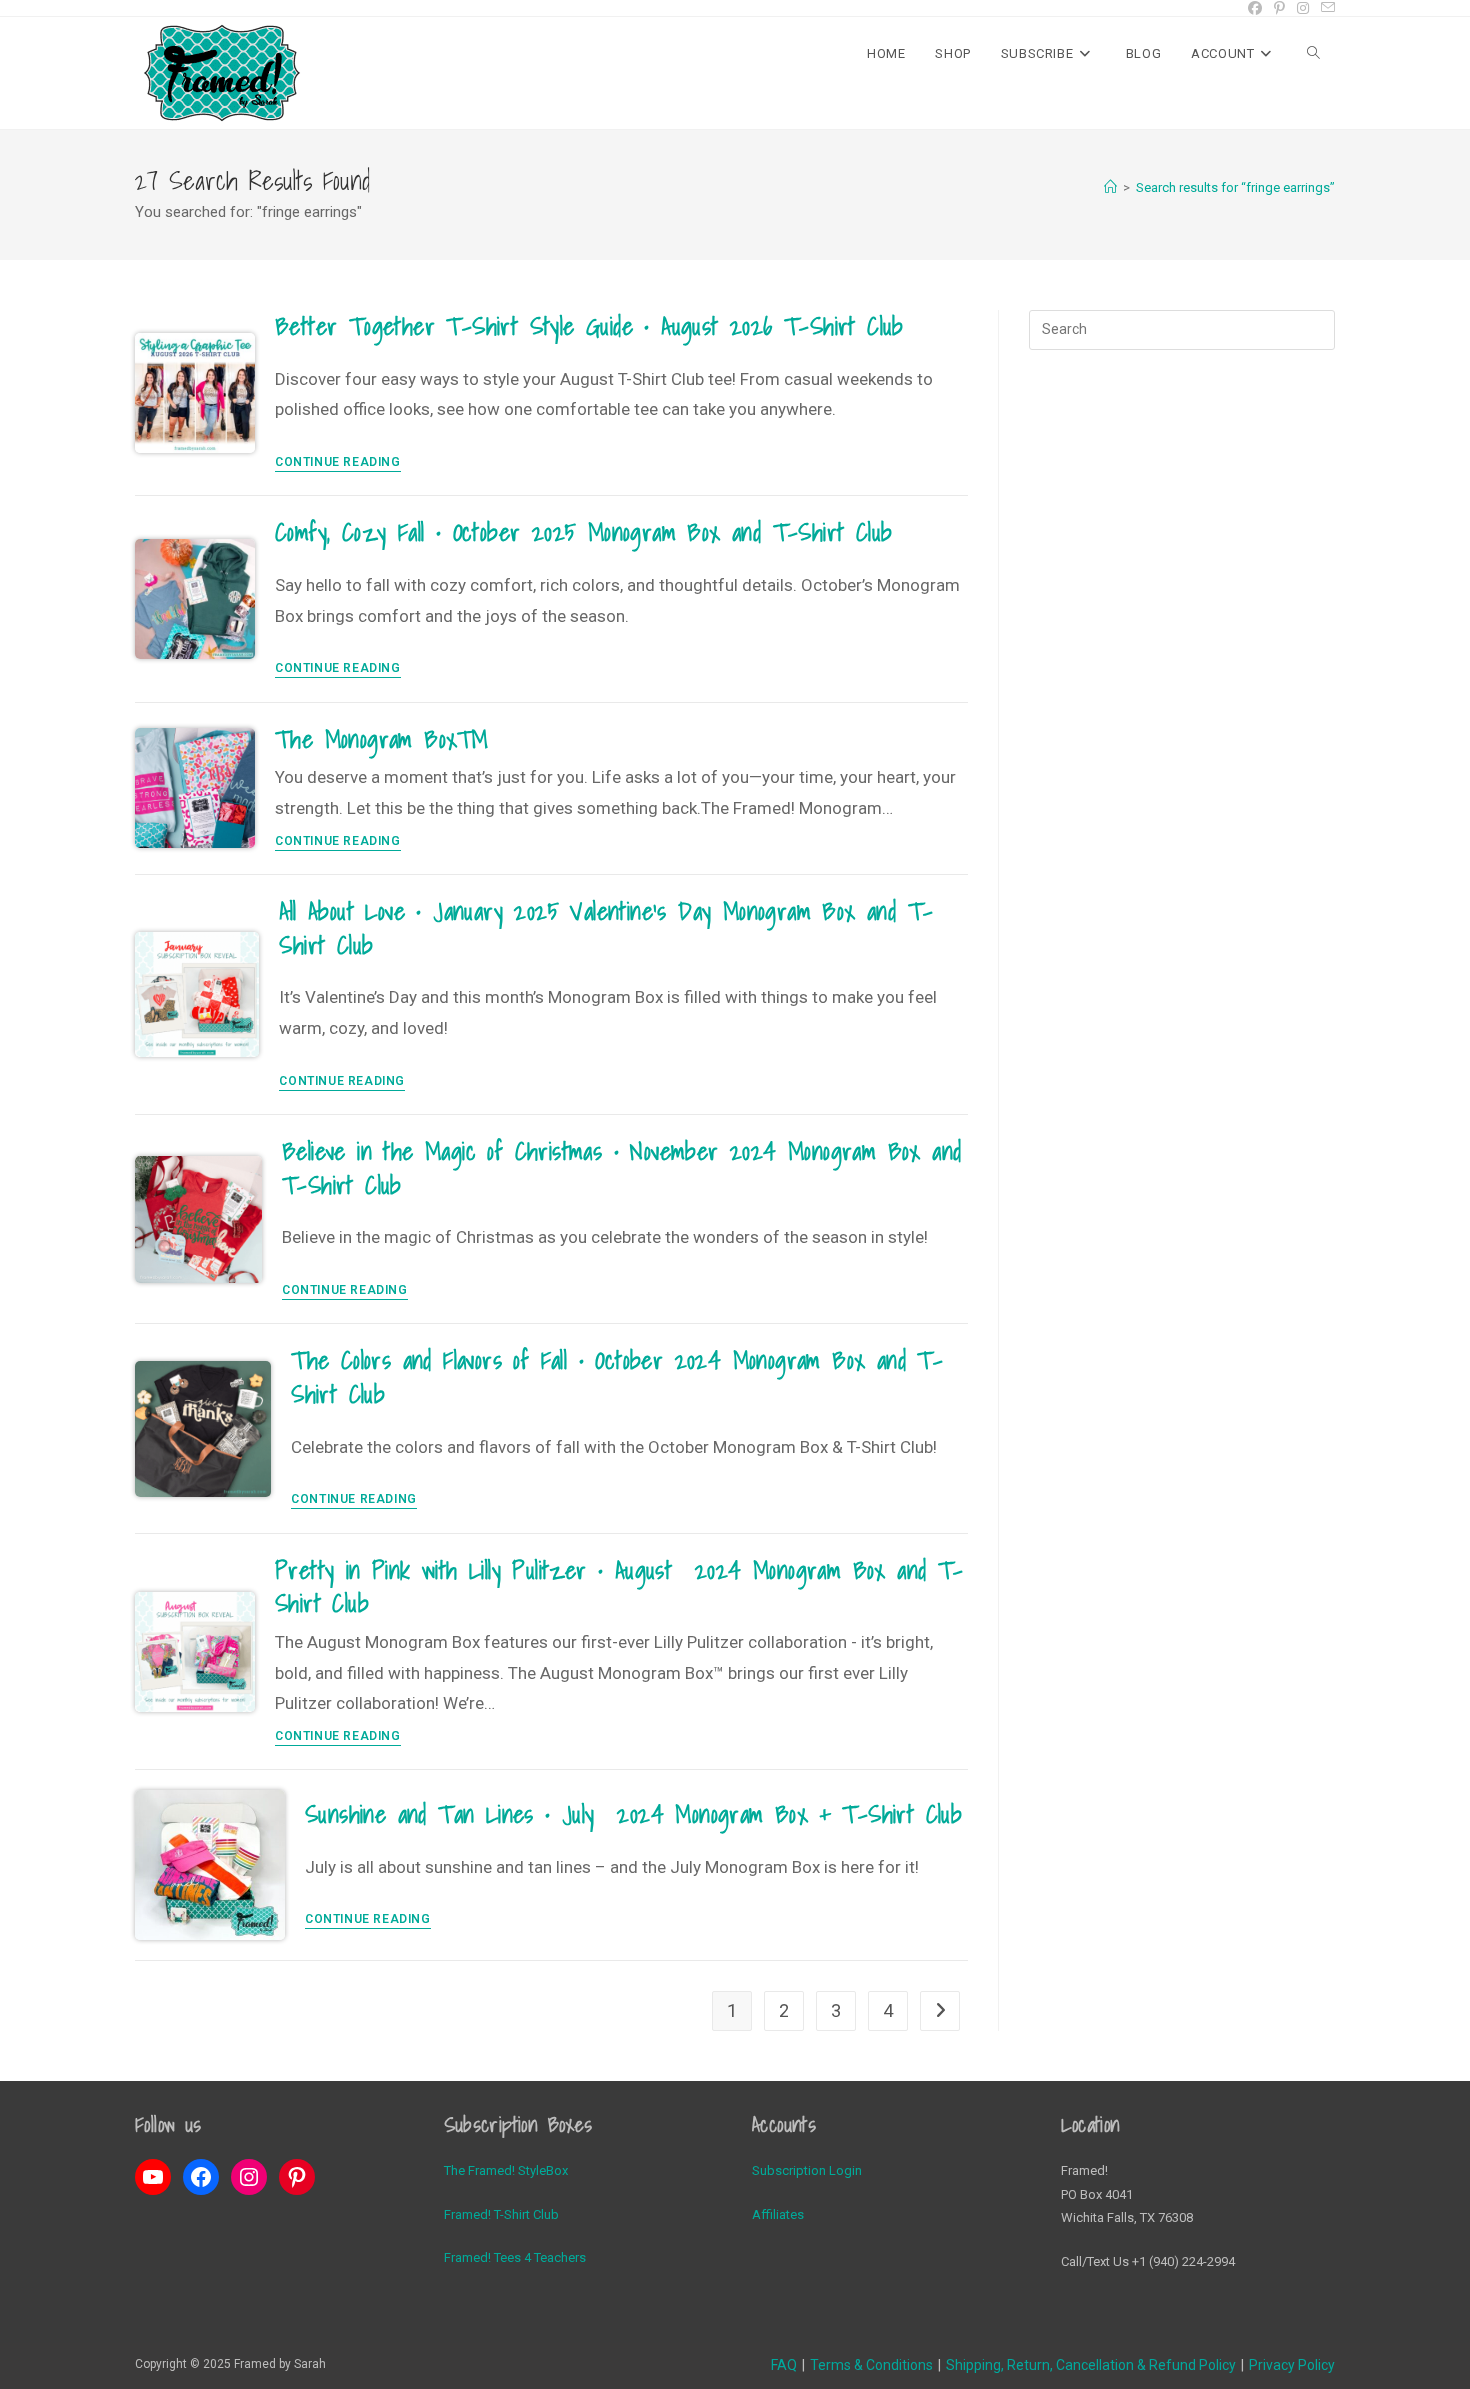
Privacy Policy (1292, 2365)
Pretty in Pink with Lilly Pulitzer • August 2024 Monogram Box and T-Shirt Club (619, 1587)
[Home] (1110, 187)
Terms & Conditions (871, 2365)
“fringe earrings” (1235, 187)
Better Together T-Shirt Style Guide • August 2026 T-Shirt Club (589, 326)
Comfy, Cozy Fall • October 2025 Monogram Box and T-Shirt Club (583, 532)
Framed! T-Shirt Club (501, 2214)
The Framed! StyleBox (506, 2170)
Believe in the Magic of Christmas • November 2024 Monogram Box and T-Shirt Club (621, 1168)
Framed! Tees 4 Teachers (515, 2257)
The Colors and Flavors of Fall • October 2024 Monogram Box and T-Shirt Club (617, 1377)
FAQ (784, 2365)
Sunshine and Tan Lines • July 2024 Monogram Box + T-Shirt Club (633, 1814)
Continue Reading (338, 462)
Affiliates (778, 2214)
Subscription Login (807, 2170)
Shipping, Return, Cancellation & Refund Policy (1091, 2365)
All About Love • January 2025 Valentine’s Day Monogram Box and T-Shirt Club (606, 928)
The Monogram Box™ (382, 739)
